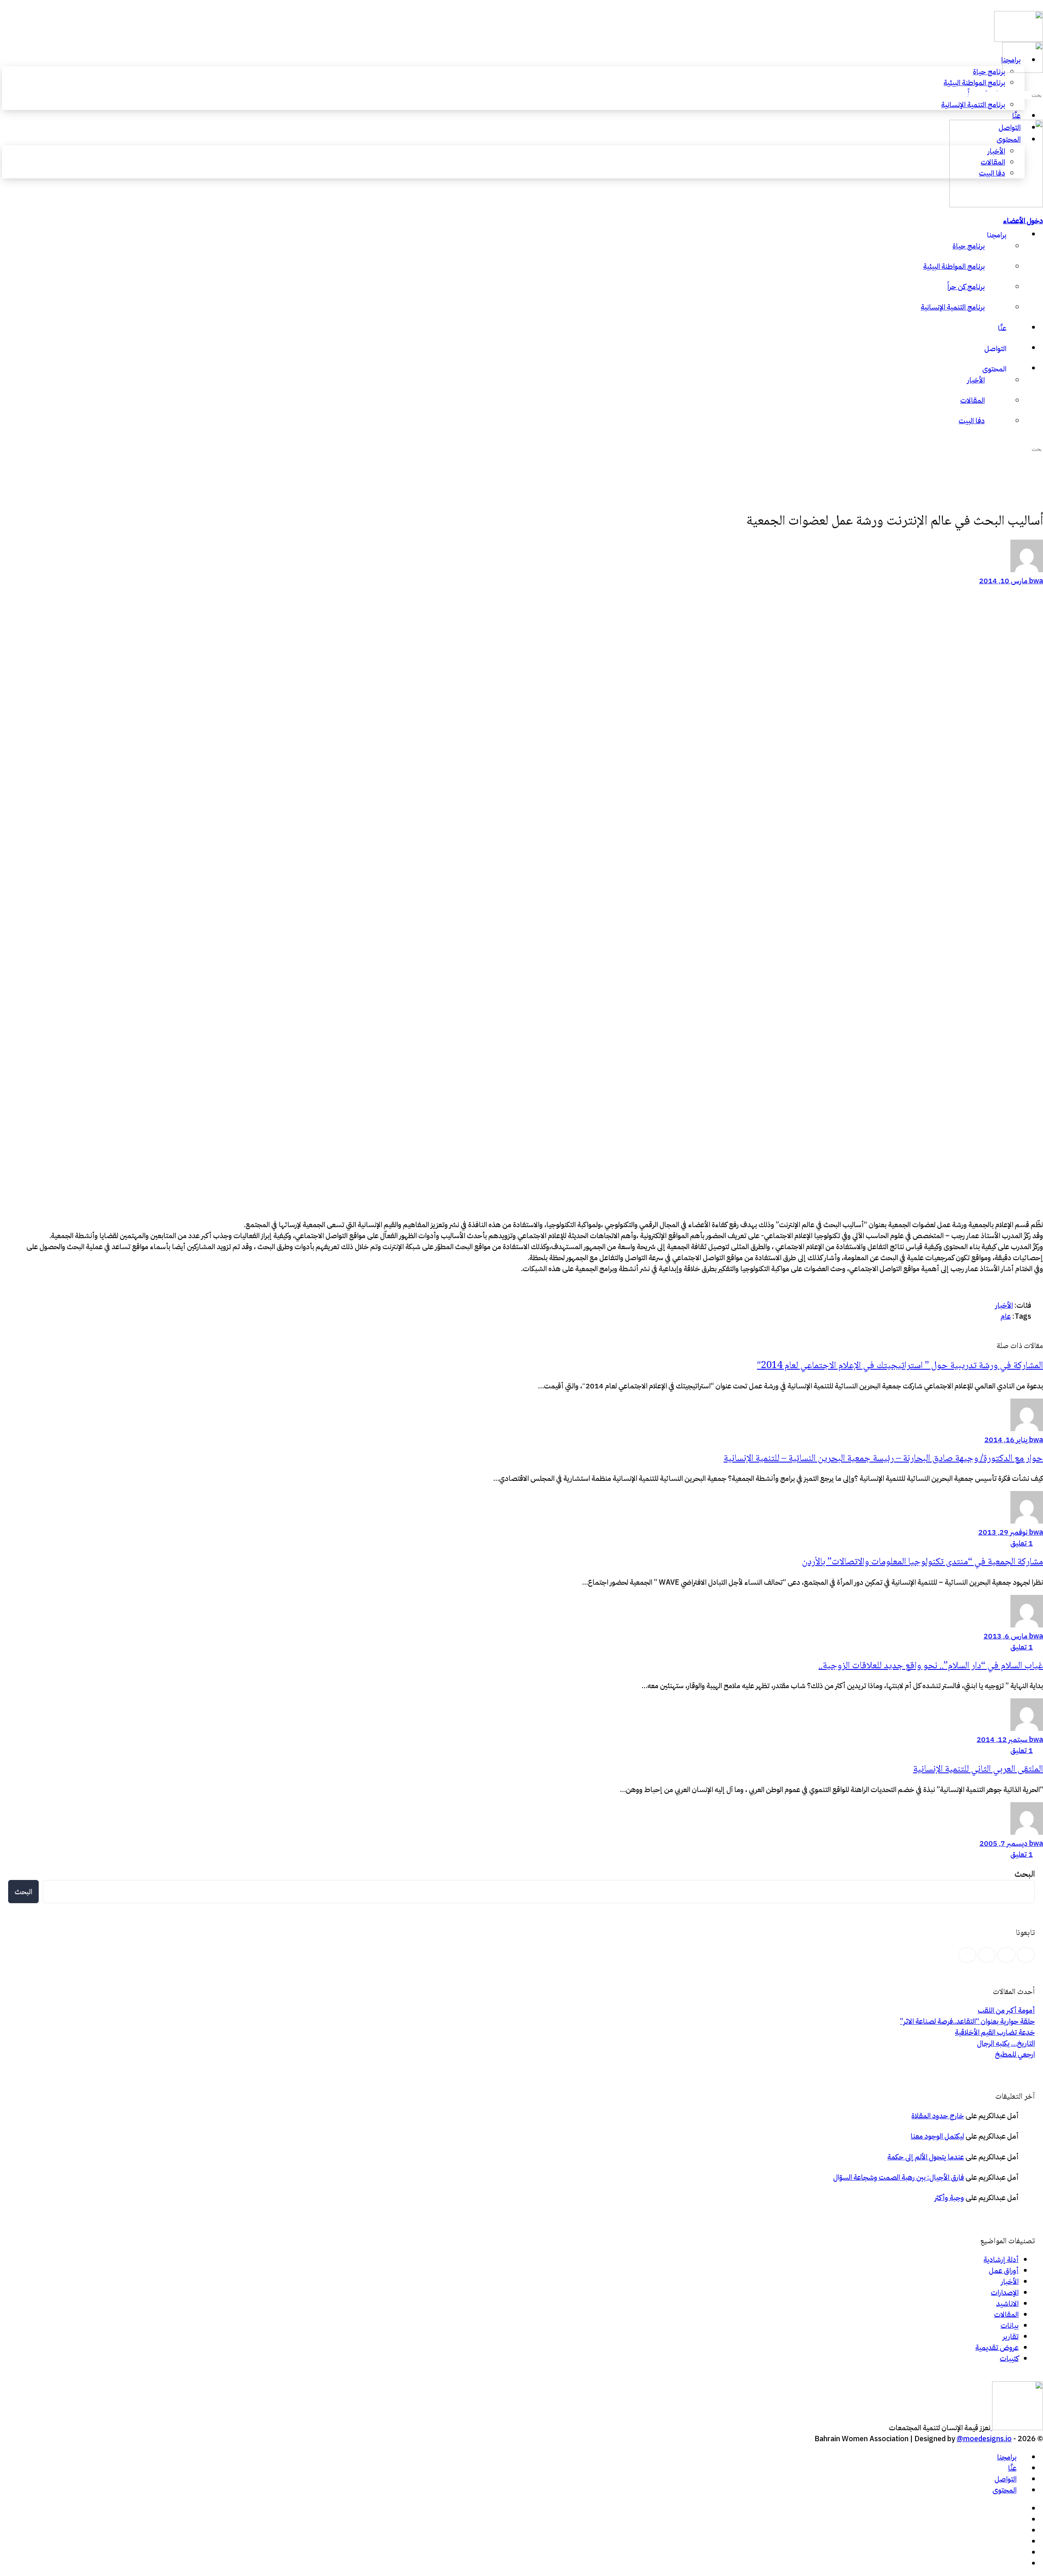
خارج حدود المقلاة (938, 2116)
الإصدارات (1005, 2292)
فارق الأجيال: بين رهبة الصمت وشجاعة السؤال (899, 2177)
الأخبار (1004, 1305)
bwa (1035, 581)
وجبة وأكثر (949, 2197)
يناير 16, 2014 (1006, 1440)
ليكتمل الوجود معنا (937, 2136)
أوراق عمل (1004, 2270)
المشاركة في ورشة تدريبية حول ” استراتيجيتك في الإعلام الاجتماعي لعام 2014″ (900, 1366)
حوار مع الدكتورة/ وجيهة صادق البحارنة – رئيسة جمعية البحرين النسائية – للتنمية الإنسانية (883, 1459)
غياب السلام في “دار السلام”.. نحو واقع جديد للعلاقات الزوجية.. (931, 1666)
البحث (1025, 1874)
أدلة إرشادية (1001, 2259)
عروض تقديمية (997, 2347)
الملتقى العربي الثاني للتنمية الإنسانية (978, 1769)
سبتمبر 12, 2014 (1002, 1739)
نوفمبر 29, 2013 (1003, 1532)
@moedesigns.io (984, 2439)
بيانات (1010, 2325)
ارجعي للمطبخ (1015, 2054)
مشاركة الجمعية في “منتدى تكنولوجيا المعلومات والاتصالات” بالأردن (922, 1562)
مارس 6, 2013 (1006, 1636)
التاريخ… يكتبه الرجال (1006, 2043)
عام (1006, 1316)
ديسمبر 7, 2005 (1003, 1843)
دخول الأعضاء (1023, 221)
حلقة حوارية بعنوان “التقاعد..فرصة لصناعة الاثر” (967, 2021)
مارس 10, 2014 (1003, 581)
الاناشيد (1007, 2303)
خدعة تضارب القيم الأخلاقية (995, 2032)
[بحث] (1038, 83)
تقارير (1011, 2336)
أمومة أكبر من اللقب (1006, 2010)
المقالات (1006, 2314)
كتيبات (1009, 2358)
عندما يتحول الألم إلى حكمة (926, 2157)
